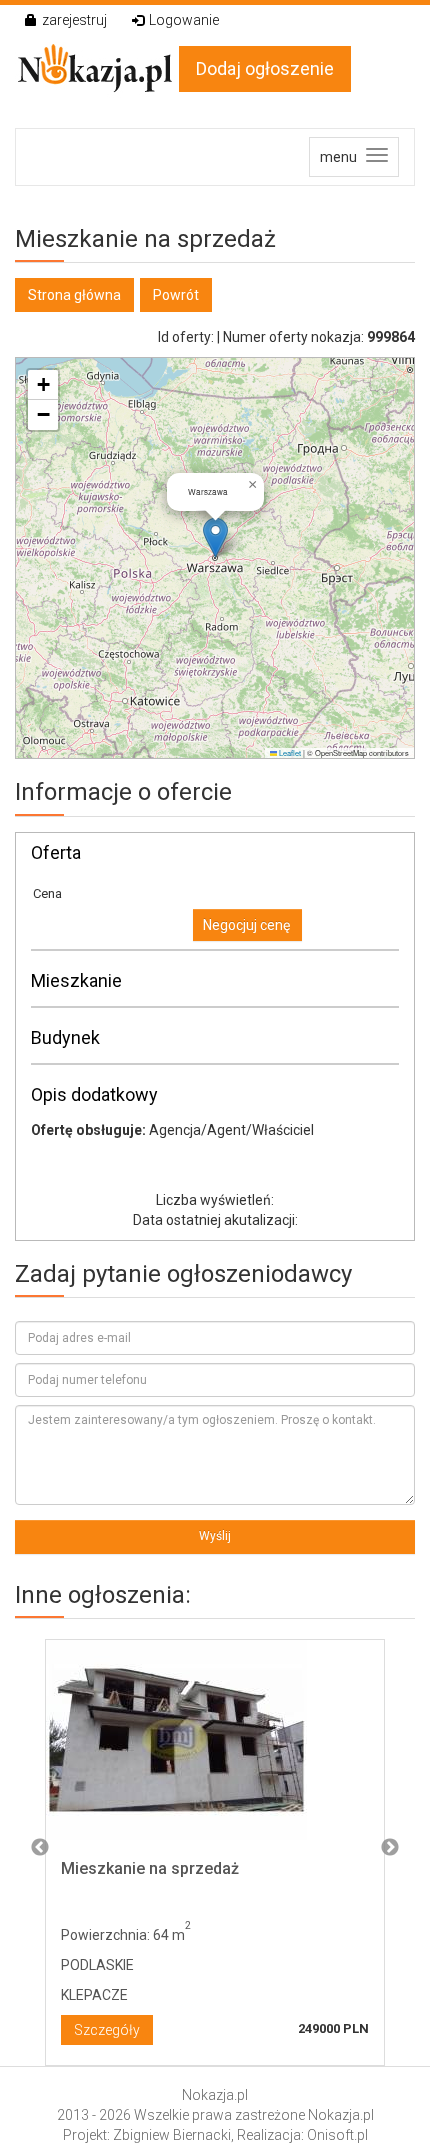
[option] (215, 1847)
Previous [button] (40, 1848)
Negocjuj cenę (246, 925)
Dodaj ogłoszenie (265, 68)
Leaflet (289, 752)
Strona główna (74, 295)
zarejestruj (74, 20)
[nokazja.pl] (97, 68)
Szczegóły (107, 2030)
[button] (215, 537)
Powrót (176, 295)
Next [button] (390, 1848)
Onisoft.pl (337, 2135)
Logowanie (184, 20)
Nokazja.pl (215, 2095)
